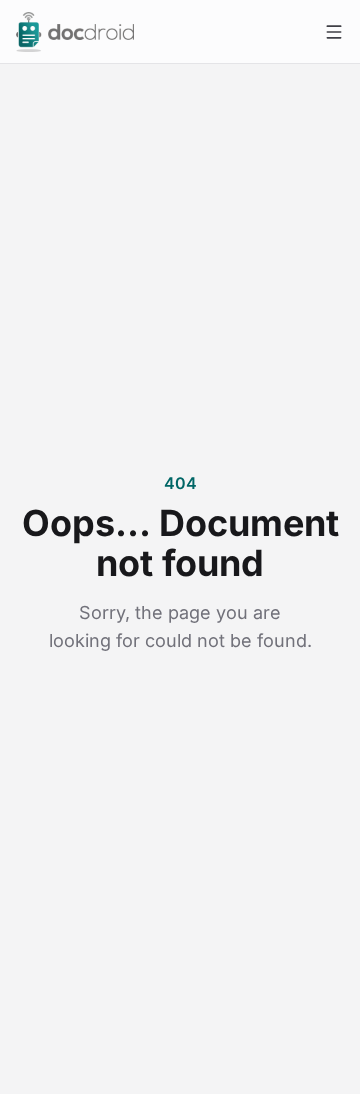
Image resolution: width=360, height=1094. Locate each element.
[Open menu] (334, 32)
